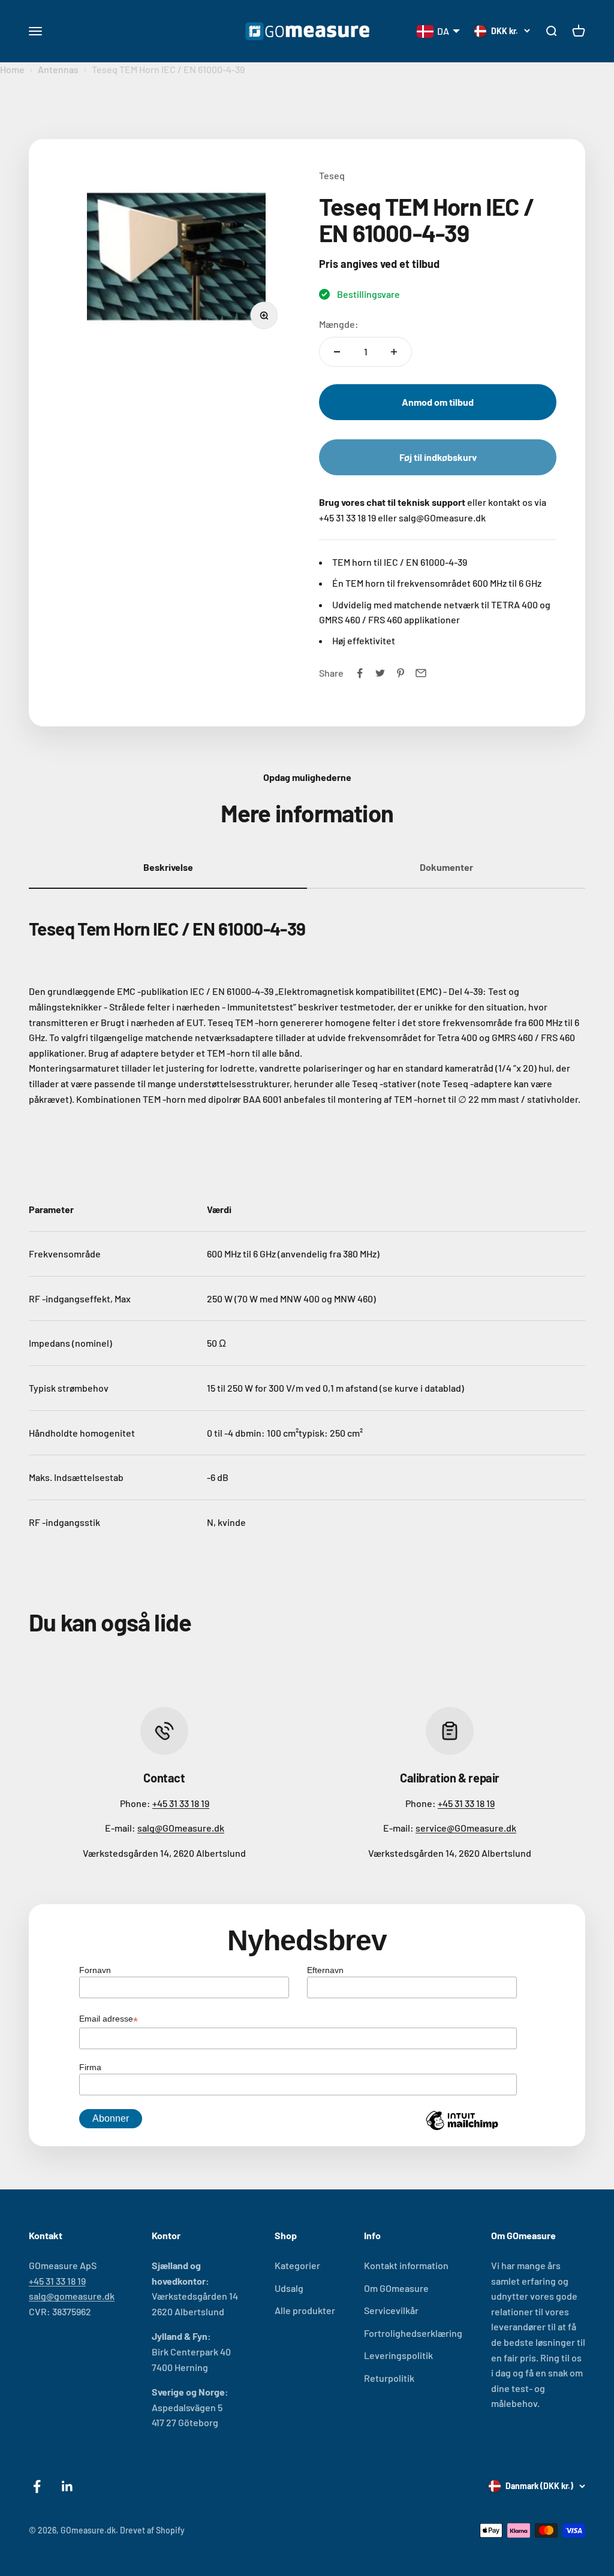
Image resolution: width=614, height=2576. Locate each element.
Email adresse (109, 2020)
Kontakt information (406, 2265)
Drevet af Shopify (152, 2530)
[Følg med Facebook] (37, 2486)
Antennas (58, 69)
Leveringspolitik (398, 2355)
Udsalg (289, 2288)
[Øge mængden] (394, 352)
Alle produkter (305, 2310)
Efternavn (325, 1970)
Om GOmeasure (396, 2288)
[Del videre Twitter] (380, 673)
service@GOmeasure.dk (466, 1828)
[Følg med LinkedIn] (67, 2486)
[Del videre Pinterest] (401, 673)
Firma (90, 2067)
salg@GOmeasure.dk (181, 1828)
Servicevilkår (391, 2310)
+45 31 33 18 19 (181, 1803)
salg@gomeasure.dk (72, 2296)
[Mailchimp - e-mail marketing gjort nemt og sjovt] (462, 2129)
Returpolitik (389, 2378)
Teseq (332, 175)
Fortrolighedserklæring (413, 2333)
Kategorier (297, 2265)
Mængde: (339, 324)
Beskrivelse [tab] (168, 867)
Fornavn (95, 1970)
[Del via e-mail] (421, 673)
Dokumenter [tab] (446, 867)
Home (12, 69)
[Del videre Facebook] (360, 673)
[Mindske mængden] (337, 352)
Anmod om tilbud (438, 402)
